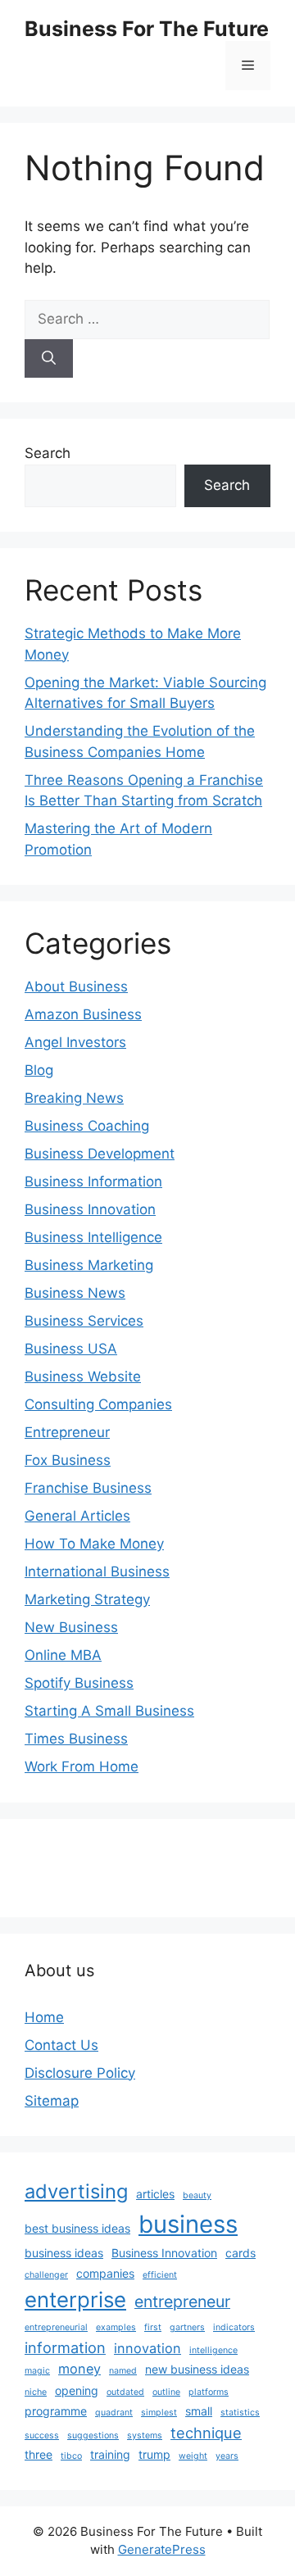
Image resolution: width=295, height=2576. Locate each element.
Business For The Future (147, 29)
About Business (76, 986)
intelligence (213, 2350)
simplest (159, 2413)
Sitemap (52, 2101)
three (39, 2454)
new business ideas (197, 2369)
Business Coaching (87, 1126)
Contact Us (61, 2045)
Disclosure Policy (80, 2073)
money (79, 2369)
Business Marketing (89, 1265)
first (153, 2327)
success (42, 2435)
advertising (76, 2191)
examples (116, 2327)
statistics (240, 2413)
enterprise (75, 2299)
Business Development (100, 1154)
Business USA (71, 1349)
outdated (125, 2392)
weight (193, 2456)
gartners (187, 2327)
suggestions (93, 2435)
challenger (46, 2275)
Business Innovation (90, 1209)
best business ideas (77, 2228)
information (65, 2347)
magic (37, 2371)
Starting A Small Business (109, 1711)
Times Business (76, 1739)
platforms (209, 2392)
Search (48, 453)
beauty (197, 2195)
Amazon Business (83, 1014)
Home (44, 2017)
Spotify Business (79, 1683)
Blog (39, 1070)
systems (145, 2435)
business (188, 2224)
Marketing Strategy (87, 1599)
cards (241, 2253)
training (110, 2454)
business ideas (64, 2253)
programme (56, 2411)
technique (206, 2433)
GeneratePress (162, 2549)
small (199, 2411)
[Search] (49, 359)
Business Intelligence (93, 1237)
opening (77, 2390)
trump (154, 2454)
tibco (71, 2456)
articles (155, 2194)
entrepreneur (182, 2302)
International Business (97, 1571)
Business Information (93, 1181)
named (123, 2371)
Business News (75, 1293)
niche (36, 2392)
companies (105, 2273)
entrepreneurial (56, 2327)
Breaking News (74, 1098)
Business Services (84, 1321)
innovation (147, 2348)
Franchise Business (88, 1488)
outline (166, 2392)
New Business (71, 1627)
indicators (234, 2327)
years (227, 2456)
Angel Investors (75, 1042)
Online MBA (63, 1655)
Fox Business (68, 1460)
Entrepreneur (67, 1432)
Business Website (83, 1376)
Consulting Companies (98, 1404)
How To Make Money (94, 1544)
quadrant (114, 2413)
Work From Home (82, 1766)
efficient (160, 2275)
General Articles (77, 1516)
